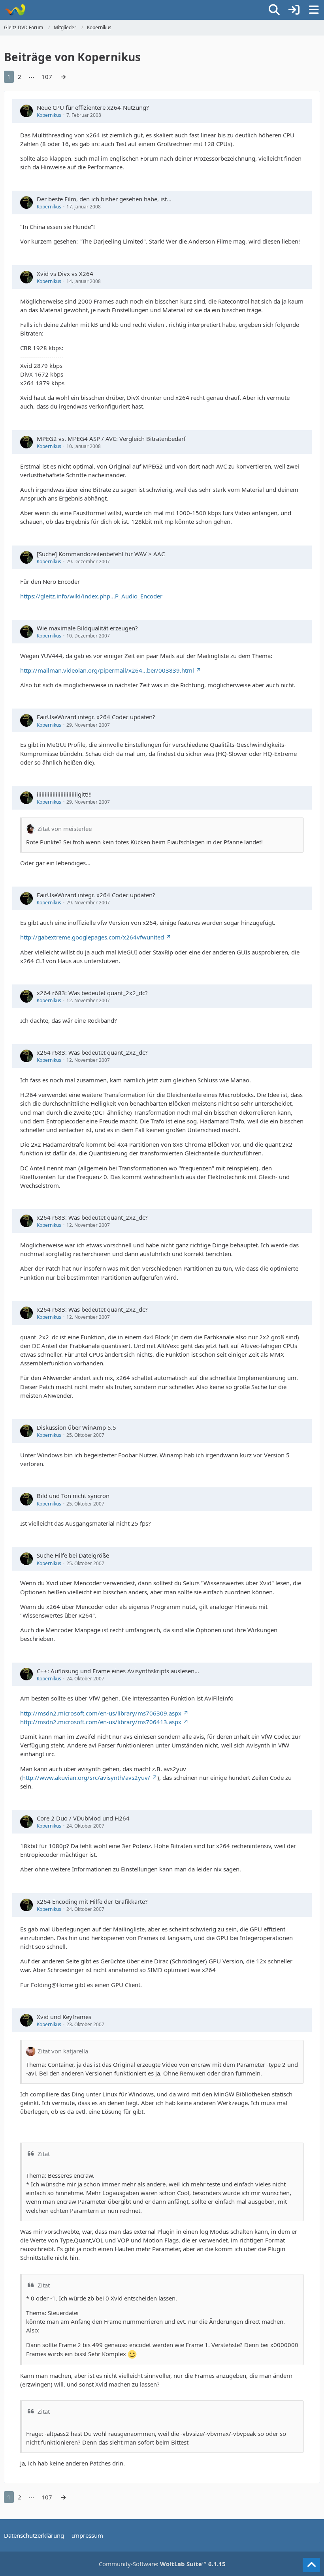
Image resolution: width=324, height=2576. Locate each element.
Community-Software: (162, 2564)
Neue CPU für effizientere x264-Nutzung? (93, 107)
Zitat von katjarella (63, 2051)
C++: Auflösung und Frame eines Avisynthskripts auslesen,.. (118, 1671)
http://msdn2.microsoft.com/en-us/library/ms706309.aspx (101, 1713)
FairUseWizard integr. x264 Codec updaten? (96, 717)
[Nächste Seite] (63, 77)
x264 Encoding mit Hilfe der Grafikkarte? (92, 1901)
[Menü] (314, 10)
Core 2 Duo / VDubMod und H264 (83, 1818)
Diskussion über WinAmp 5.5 (76, 1427)
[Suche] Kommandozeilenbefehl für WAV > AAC (101, 554)
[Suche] (274, 10)
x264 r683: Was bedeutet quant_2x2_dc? (92, 993)
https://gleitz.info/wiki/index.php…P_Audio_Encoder (91, 596)
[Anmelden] (294, 10)
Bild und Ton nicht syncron (73, 1496)
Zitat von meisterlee (65, 829)
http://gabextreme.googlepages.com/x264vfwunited (92, 937)
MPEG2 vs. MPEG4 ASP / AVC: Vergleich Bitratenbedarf (111, 439)
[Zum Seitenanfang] (311, 2565)
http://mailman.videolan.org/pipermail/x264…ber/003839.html (107, 670)
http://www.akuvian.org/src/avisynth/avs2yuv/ (86, 1777)
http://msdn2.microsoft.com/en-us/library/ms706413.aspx (101, 1722)
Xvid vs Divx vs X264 (65, 274)
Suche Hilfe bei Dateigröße (73, 1555)
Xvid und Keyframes (64, 2017)
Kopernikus (49, 115)
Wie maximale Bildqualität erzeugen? (87, 628)
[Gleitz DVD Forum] (15, 10)
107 (47, 77)
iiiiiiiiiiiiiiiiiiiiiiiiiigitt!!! (64, 794)
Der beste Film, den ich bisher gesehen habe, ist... (104, 199)
